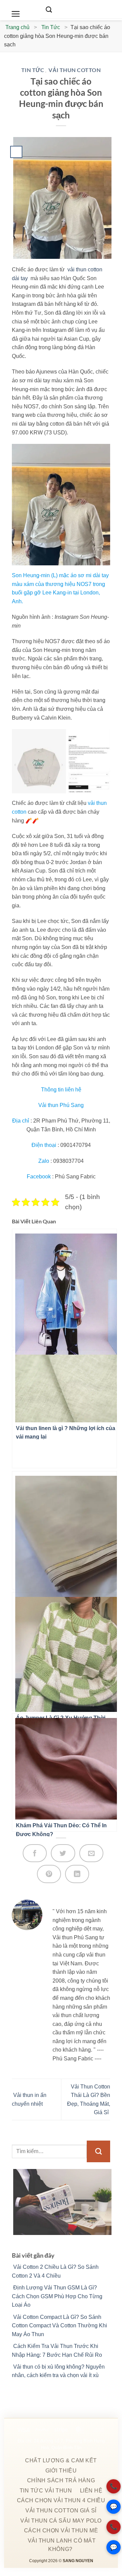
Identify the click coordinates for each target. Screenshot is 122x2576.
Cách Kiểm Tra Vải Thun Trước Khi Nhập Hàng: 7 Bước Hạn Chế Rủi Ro (57, 2351)
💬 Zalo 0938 (114, 2547)
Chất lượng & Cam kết (61, 2460)
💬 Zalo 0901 (114, 2507)
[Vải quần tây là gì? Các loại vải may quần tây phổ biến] (64, 1530)
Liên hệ (91, 2491)
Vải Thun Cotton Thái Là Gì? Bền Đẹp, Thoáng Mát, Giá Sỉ (89, 2100)
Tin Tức (33, 70)
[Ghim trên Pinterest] (49, 1874)
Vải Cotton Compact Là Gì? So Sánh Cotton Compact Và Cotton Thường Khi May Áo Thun (59, 2326)
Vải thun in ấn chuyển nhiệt (29, 2099)
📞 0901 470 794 (114, 2486)
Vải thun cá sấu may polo (61, 2521)
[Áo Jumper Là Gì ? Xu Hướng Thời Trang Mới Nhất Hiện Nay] (64, 1651)
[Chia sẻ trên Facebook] (35, 1853)
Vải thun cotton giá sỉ (61, 2511)
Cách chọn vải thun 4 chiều (61, 2500)
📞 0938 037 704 (114, 2527)
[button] (16, 14)
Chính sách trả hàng (61, 2480)
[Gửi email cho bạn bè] (91, 1853)
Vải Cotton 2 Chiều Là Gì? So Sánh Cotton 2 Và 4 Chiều (55, 2271)
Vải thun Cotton (75, 70)
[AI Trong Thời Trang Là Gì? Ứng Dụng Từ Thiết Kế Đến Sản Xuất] (64, 1288)
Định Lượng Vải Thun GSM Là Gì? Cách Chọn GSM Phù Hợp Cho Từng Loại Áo (57, 2296)
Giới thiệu (61, 2471)
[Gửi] (98, 2151)
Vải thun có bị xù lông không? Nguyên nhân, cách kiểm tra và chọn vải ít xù (58, 2371)
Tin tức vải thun (46, 2491)
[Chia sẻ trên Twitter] (63, 1853)
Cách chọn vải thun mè (61, 2530)
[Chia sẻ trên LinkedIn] (77, 1874)
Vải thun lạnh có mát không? (62, 2545)
